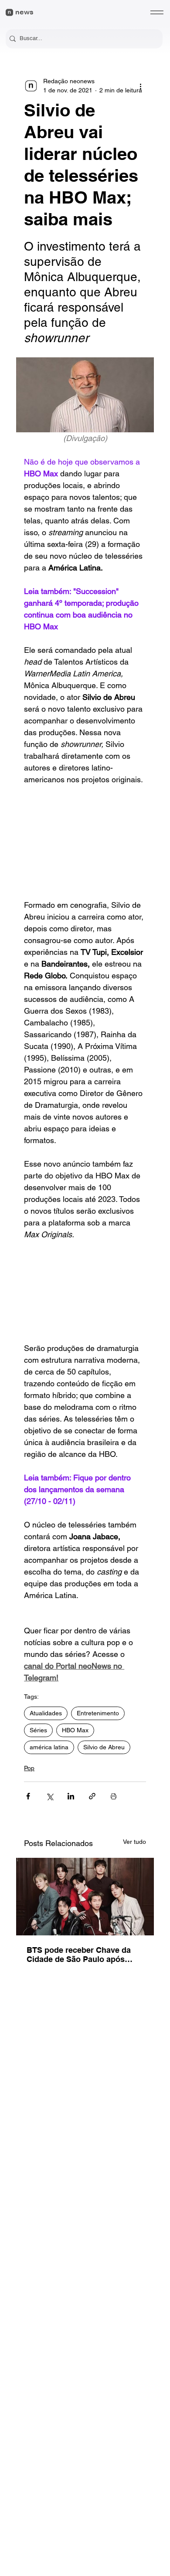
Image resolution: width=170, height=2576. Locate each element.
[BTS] (85, 1897)
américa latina (49, 1747)
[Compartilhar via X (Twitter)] (49, 1796)
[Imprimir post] (114, 1796)
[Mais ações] (141, 86)
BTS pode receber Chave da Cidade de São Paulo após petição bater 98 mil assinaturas (79, 1955)
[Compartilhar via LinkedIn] (71, 1796)
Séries (38, 1730)
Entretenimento (98, 1713)
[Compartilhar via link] (92, 1796)
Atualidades (46, 1713)
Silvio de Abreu (104, 1747)
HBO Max (75, 1730)
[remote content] (85, 842)
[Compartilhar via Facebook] (28, 1796)
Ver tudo (134, 1842)
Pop (29, 1768)
